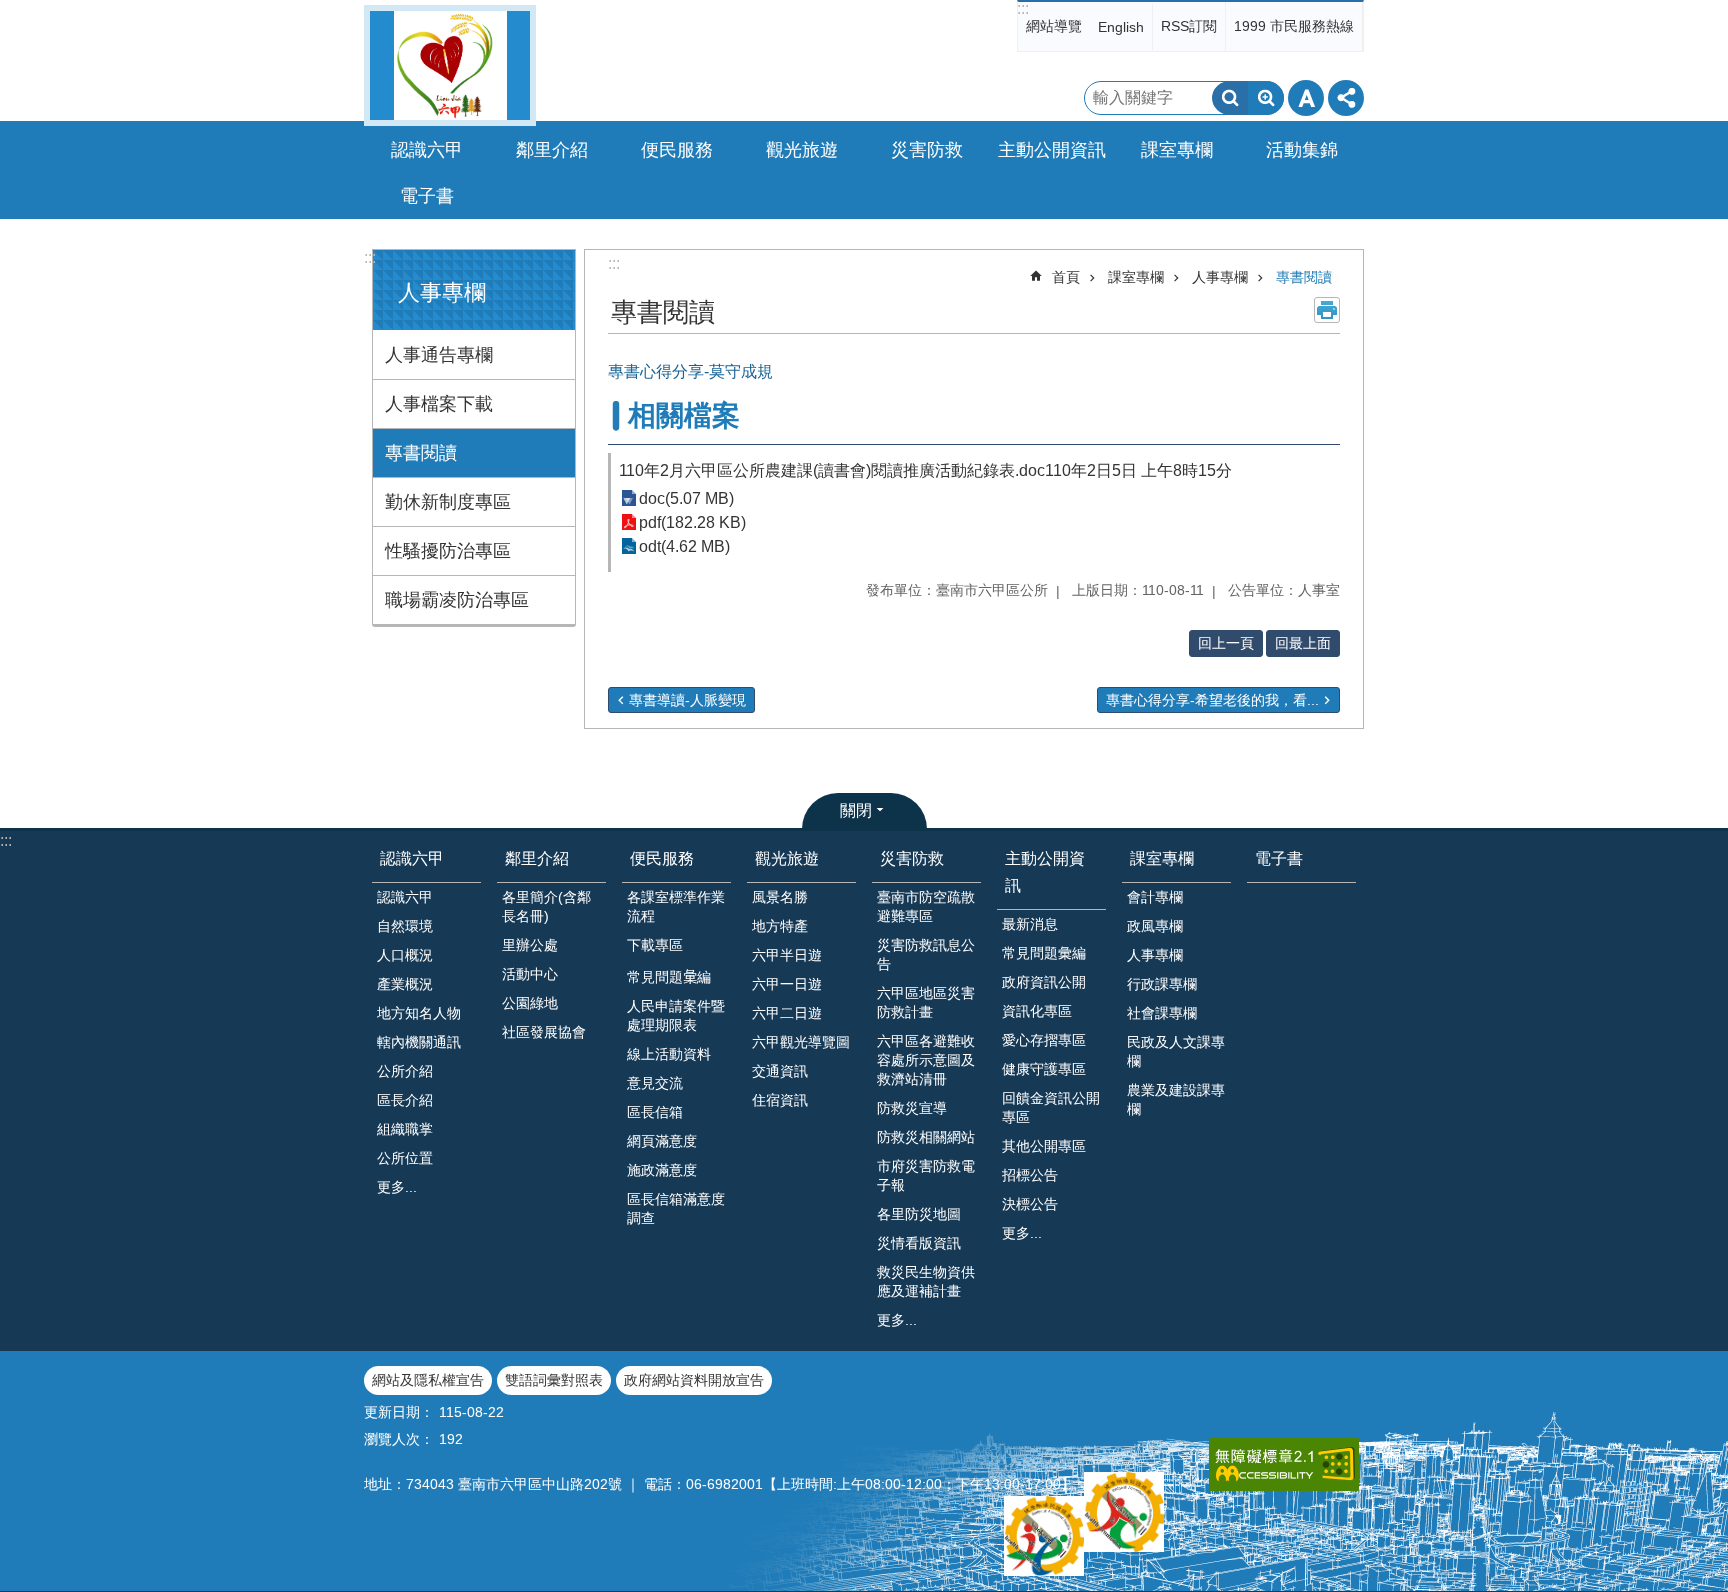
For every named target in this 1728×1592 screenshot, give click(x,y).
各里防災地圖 (919, 1214)
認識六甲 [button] (427, 150)
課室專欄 (1136, 277)
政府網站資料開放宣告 (694, 1380)
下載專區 (655, 945)
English (1121, 27)
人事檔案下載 (439, 404)
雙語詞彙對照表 (554, 1380)
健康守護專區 (1044, 1069)
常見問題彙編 (1044, 953)
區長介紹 (405, 1100)
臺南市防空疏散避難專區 (926, 906)
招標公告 (1030, 1175)
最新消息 (1030, 924)
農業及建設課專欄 (1176, 1099)
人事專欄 (1220, 277)
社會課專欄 (1162, 1013)
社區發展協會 (544, 1032)
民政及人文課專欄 (1176, 1051)
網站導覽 (1054, 26)
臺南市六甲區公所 (450, 65)
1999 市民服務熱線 (1294, 26)
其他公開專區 (1044, 1146)
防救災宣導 (912, 1108)
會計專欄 (1155, 897)
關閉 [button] (856, 810)
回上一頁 (1226, 643)
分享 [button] (1346, 98)
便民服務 (662, 858)
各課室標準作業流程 (676, 906)
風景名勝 (780, 897)
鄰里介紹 (537, 858)
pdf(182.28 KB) (692, 522)
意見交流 (655, 1083)
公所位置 (405, 1158)
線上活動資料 (669, 1054)
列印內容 (1327, 310)
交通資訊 (780, 1071)
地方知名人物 (419, 1013)
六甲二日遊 (787, 1013)
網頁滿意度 (662, 1141)
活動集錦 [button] (1302, 150)
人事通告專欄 (439, 355)
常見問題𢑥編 (669, 977)
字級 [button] (1306, 98)
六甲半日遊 (787, 955)
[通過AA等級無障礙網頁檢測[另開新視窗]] (1284, 1464)
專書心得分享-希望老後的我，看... (1212, 700)
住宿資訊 (780, 1100)
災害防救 (912, 858)
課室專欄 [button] (1177, 150)
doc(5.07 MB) (686, 498)
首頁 (1066, 277)
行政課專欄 (1162, 984)
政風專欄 (1155, 926)
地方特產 (780, 926)
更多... (397, 1187)
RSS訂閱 (1189, 26)
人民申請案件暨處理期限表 (676, 1015)
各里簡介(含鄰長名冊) (546, 906)
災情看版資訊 (919, 1243)
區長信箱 (655, 1112)
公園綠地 (530, 1003)
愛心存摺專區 (1044, 1040)
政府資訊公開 (1044, 982)
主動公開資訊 (1045, 872)
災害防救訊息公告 (926, 954)
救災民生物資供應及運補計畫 (926, 1281)
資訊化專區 (1037, 1011)
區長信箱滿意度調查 (676, 1208)
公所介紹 (405, 1071)
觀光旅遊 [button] (802, 150)
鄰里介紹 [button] (552, 150)
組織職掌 (405, 1129)
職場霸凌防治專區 (457, 600)
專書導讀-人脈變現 (687, 700)
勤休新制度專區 (448, 502)
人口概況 (405, 955)
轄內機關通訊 (419, 1042)
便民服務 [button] (677, 150)
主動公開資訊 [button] (1052, 150)
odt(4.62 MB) (684, 546)
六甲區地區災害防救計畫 (926, 1002)
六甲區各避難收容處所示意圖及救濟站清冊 (926, 1060)
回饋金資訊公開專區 (1051, 1107)
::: (1023, 8)
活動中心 (530, 974)
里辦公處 (530, 945)
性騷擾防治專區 (448, 551)
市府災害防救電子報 (926, 1175)
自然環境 (405, 926)
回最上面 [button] (1303, 643)
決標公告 (1030, 1204)
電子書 (427, 196)
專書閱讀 (421, 453)
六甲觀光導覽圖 (801, 1042)
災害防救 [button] (927, 150)
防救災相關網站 (926, 1137)
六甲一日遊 (787, 984)
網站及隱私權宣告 (428, 1380)
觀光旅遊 (787, 858)
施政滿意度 (662, 1170)
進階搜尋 (1266, 98)
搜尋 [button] (1230, 98)
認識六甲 (412, 858)
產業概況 (405, 984)
